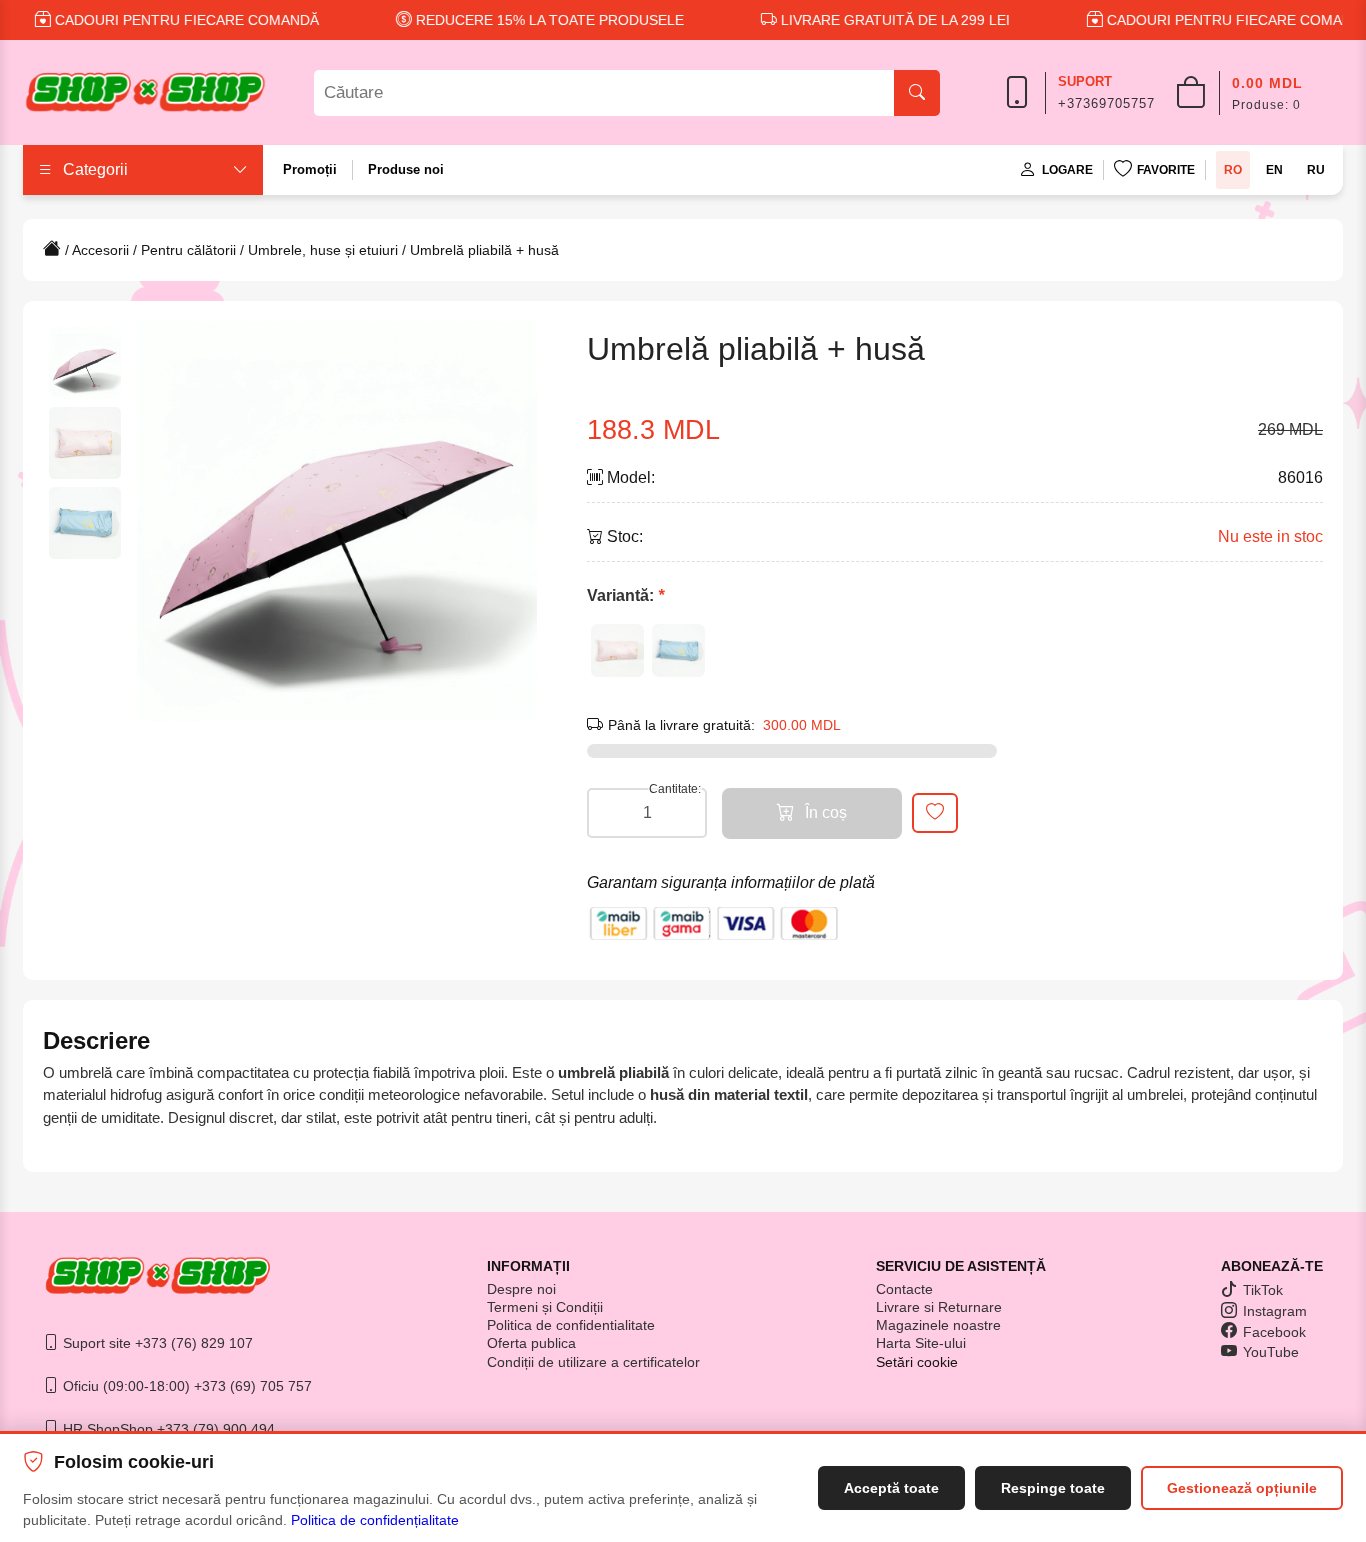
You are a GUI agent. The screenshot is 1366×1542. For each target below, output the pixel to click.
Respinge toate (1053, 1488)
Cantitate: (675, 789)
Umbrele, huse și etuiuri (323, 250)
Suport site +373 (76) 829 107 (156, 1343)
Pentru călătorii (188, 250)
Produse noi (406, 169)
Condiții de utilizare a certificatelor (593, 1362)
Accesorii (100, 250)
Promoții (310, 169)
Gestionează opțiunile (1242, 1488)
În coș (826, 812)
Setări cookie (917, 1362)
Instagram (1275, 1311)
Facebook (1274, 1332)
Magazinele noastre (938, 1325)
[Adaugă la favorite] (935, 813)
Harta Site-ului (921, 1343)
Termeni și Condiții (545, 1307)
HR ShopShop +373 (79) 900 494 (167, 1429)
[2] (678, 650)
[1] (617, 650)
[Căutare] (917, 93)
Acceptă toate (891, 1488)
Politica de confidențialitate (375, 1520)
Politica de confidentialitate (571, 1325)
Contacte (904, 1289)
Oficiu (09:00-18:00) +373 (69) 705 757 (185, 1386)
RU (1316, 170)
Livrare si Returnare (939, 1307)
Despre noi (521, 1289)
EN (1274, 170)
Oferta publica (531, 1343)
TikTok (1263, 1290)
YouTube (1271, 1352)
